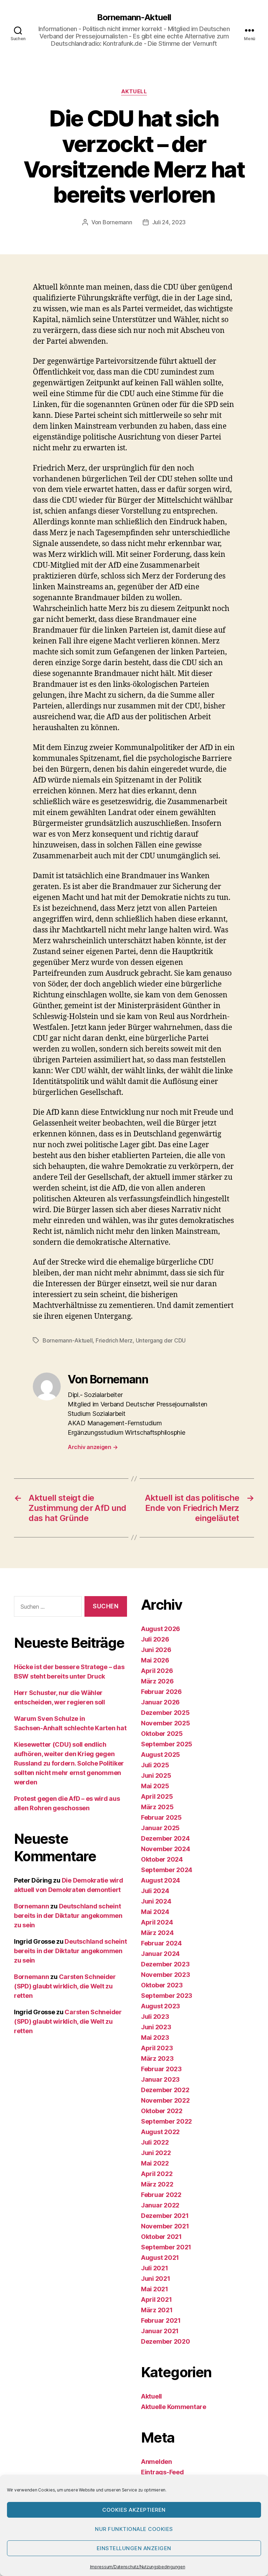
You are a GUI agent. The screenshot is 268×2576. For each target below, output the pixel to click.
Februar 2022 (161, 2195)
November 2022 (165, 2100)
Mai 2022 (155, 2163)
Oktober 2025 (162, 1734)
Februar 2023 (161, 2069)
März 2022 (157, 2184)
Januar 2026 (160, 1702)
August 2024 (161, 1880)
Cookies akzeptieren (134, 2510)
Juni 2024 (156, 1901)
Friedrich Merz (114, 1340)
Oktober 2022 (162, 2111)
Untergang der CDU (161, 1340)
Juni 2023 (156, 2027)
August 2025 (161, 1755)
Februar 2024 (161, 1943)
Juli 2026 (155, 1639)
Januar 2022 (160, 2205)
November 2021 (165, 2226)
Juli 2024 (155, 1891)
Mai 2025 (155, 1786)
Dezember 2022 (165, 2090)
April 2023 (157, 2048)
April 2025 (157, 1796)
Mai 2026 (155, 1660)
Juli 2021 (155, 2268)
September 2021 (166, 2247)
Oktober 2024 (162, 1859)
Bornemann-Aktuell (134, 17)
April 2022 (157, 2174)
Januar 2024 (160, 1954)
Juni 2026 (156, 1650)
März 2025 (157, 1807)
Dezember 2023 (165, 1964)
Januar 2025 (160, 1828)
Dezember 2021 (165, 2216)
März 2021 (157, 2310)
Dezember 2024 (165, 1838)
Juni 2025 (156, 1775)
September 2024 (167, 1870)
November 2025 (166, 1723)
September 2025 (167, 1744)
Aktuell (134, 92)
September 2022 (166, 2121)
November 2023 (166, 1975)
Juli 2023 (155, 2017)
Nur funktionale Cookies (134, 2529)
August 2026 (161, 1629)
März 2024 (157, 1933)
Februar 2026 (161, 1692)
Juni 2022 (156, 2153)
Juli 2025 (155, 1765)
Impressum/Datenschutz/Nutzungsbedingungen (138, 2567)
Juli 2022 (155, 2142)
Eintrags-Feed (162, 2472)
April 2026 (157, 1671)
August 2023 (161, 2006)
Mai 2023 (155, 2037)
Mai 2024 (155, 1912)
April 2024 (157, 1922)
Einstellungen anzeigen (134, 2548)
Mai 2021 (155, 2289)
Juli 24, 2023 (169, 222)
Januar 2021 (160, 2331)
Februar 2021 (161, 2320)
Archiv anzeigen (93, 1447)
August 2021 (160, 2258)
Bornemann (117, 222)
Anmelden (157, 2462)
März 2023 (157, 2058)
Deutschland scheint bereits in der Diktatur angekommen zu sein (68, 1916)
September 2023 (167, 1996)
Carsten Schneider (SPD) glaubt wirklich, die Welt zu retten (65, 1986)
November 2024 (166, 1849)
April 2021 (156, 2300)
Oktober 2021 (161, 2237)
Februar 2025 (161, 1817)
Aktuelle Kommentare (174, 2407)
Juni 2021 (156, 2279)
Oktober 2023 (162, 1985)
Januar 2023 (160, 2079)
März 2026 (157, 1681)
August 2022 (160, 2132)
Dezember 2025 (165, 1713)
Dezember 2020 (166, 2341)
